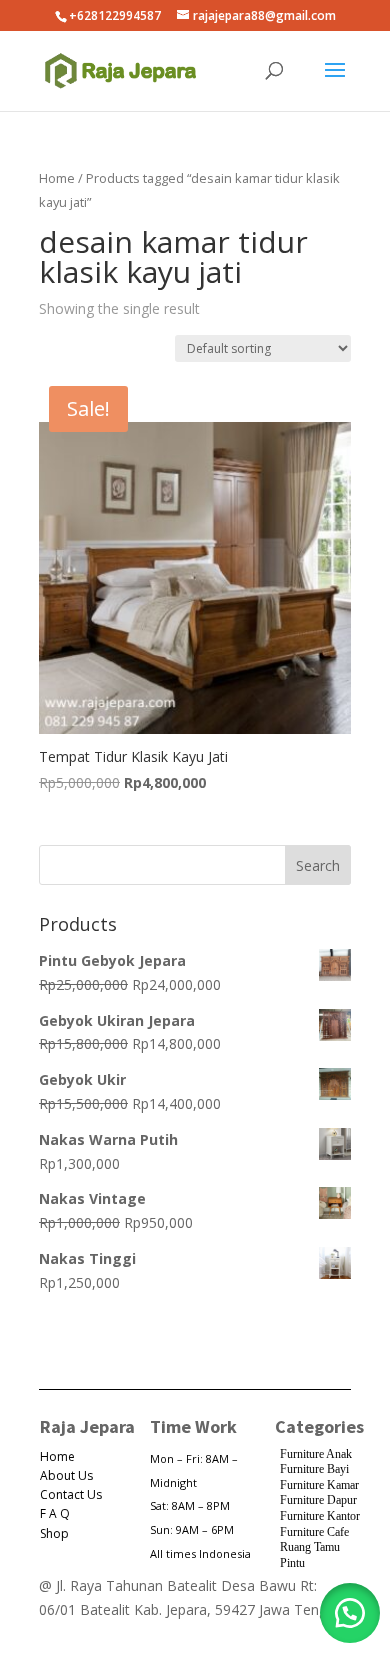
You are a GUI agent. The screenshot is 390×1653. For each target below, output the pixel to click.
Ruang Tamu (310, 1547)
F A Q (55, 1513)
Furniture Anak (316, 1454)
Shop (54, 1533)
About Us (66, 1475)
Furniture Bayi (314, 1469)
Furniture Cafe (314, 1532)
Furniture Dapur (318, 1500)
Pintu (292, 1563)
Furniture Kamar (319, 1485)
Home (57, 178)
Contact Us (71, 1494)
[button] (350, 1613)
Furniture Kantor (320, 1516)
